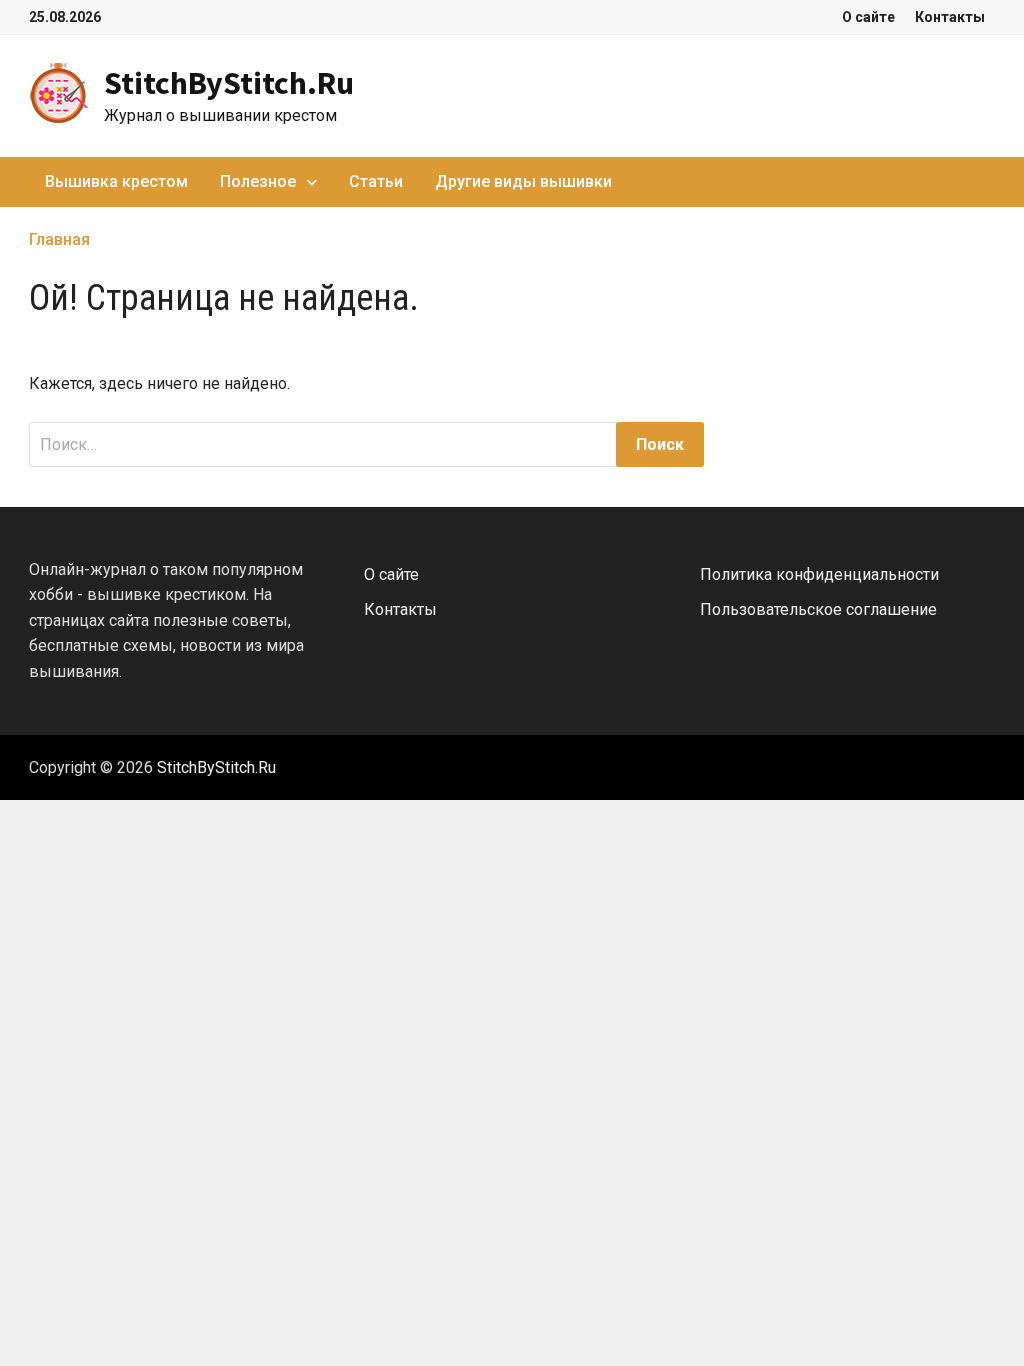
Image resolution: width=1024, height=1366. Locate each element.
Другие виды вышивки (523, 181)
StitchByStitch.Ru (229, 83)
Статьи (376, 181)
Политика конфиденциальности (819, 574)
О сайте (868, 17)
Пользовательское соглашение (818, 609)
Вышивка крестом (116, 181)
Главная (59, 239)
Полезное (258, 181)
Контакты (950, 17)
